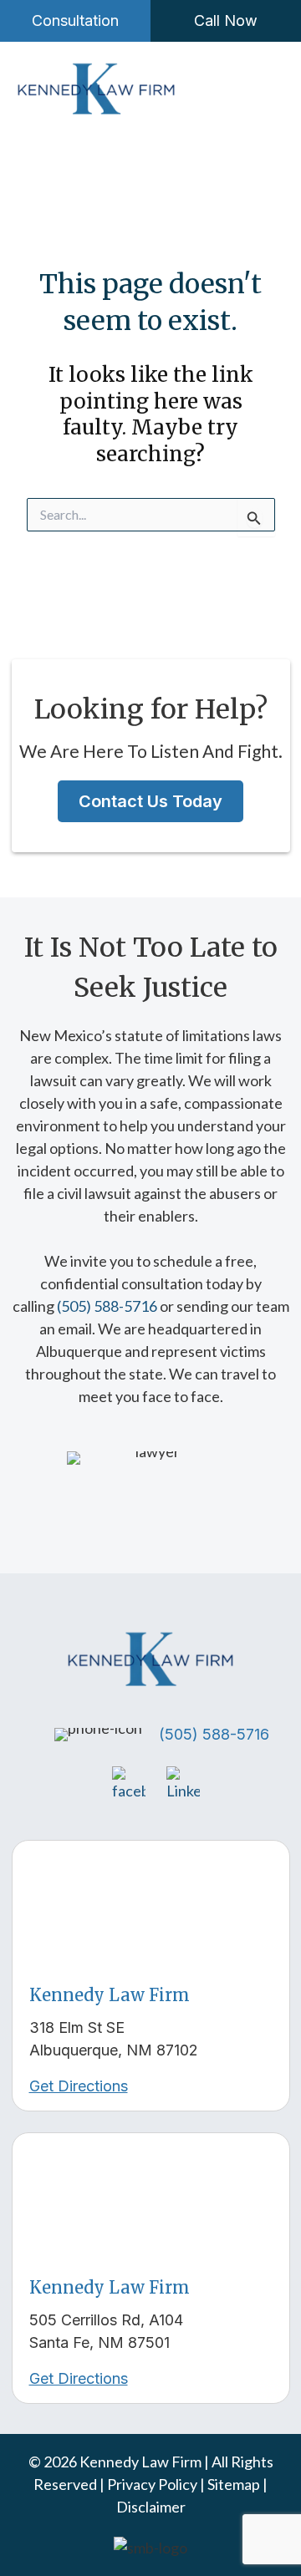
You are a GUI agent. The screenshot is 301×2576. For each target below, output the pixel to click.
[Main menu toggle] (259, 90)
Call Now (226, 20)
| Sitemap (231, 2484)
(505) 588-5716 (107, 1306)
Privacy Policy (153, 2484)
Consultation (75, 20)
